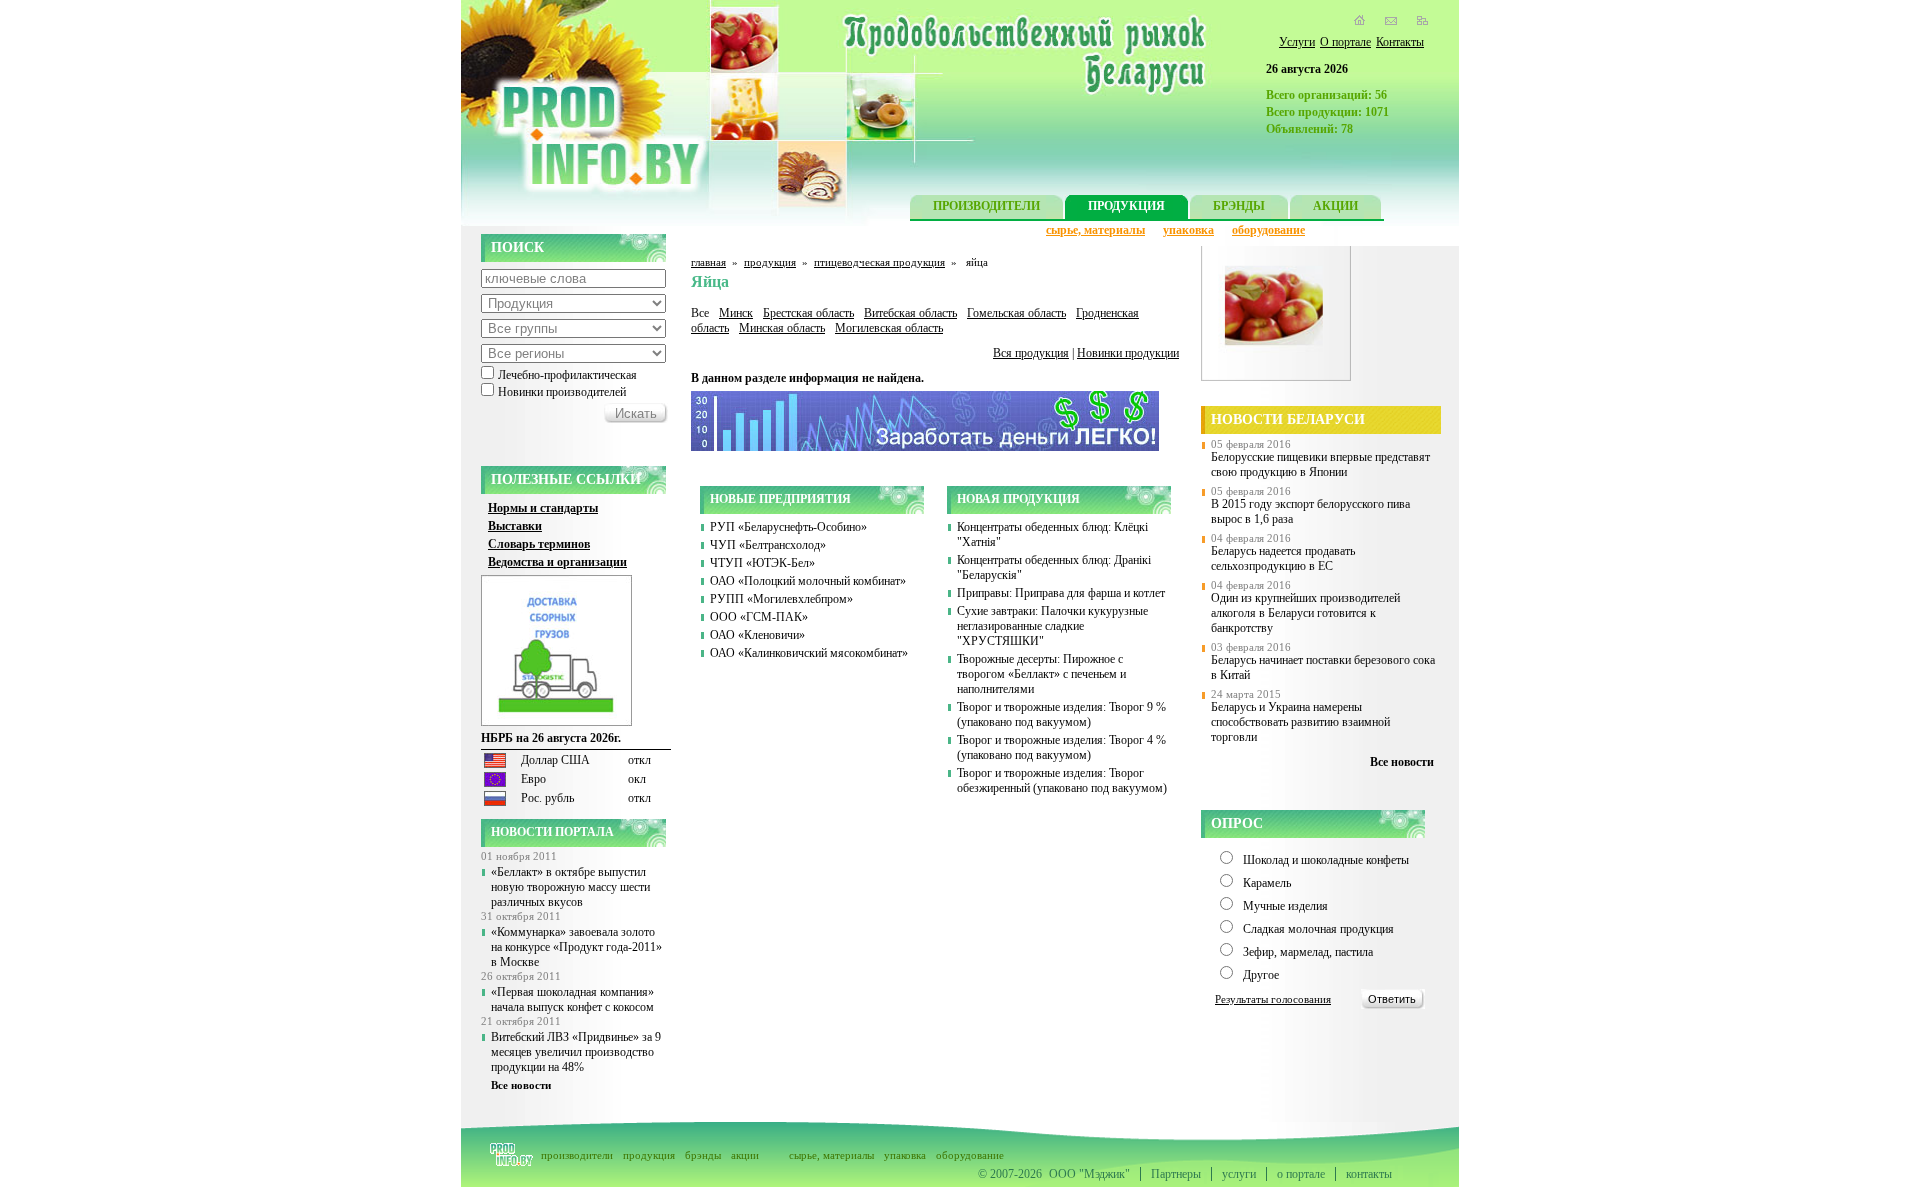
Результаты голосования (1273, 999)
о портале (1301, 1174)
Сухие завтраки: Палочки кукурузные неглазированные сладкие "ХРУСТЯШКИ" (1052, 626)
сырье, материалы (1095, 230)
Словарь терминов (539, 544)
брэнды (703, 1155)
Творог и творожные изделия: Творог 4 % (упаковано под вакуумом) (1061, 747)
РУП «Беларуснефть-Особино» (788, 527)
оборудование (1268, 230)
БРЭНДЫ (1239, 206)
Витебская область (910, 313)
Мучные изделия (1285, 906)
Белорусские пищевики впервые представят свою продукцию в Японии (1320, 464)
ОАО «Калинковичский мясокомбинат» (809, 653)
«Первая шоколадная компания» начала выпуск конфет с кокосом (572, 999)
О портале (1345, 42)
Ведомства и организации (557, 562)
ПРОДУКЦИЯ (1126, 206)
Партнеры (1176, 1174)
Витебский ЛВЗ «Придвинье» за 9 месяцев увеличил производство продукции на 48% (576, 1052)
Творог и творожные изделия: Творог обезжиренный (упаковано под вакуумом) (1062, 780)
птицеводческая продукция (879, 262)
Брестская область (808, 313)
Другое (1261, 975)
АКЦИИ (1335, 206)
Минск (736, 313)
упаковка (1188, 230)
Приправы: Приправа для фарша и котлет (1061, 593)
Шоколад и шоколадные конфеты (1326, 860)
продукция (770, 262)
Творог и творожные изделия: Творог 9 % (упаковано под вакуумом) (1061, 714)
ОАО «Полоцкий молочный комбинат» (808, 581)
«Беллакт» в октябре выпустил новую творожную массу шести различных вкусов (570, 887)
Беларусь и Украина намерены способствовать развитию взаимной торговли (1300, 722)
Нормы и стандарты (543, 508)
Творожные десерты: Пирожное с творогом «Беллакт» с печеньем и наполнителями (1041, 674)
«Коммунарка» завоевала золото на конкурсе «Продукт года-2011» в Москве (576, 947)
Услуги (1297, 42)
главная (708, 262)
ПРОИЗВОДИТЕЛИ (986, 206)
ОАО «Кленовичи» (757, 635)
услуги (1239, 1174)
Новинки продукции (1128, 353)
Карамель (1267, 883)
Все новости (521, 1085)
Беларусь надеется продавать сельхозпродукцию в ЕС (1283, 558)
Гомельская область (1016, 313)
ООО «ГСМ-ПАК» (759, 617)
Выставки (515, 526)
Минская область (782, 328)
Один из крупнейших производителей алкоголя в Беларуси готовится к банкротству (1305, 613)
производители (577, 1155)
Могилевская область (889, 328)
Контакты (1400, 42)
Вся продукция (1031, 353)
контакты (1369, 1174)
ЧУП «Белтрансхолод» (768, 545)
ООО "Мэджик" (1089, 1174)
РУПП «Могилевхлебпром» (781, 599)
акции (745, 1155)
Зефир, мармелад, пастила (1308, 952)
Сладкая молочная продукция (1318, 929)
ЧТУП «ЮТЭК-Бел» (762, 563)
